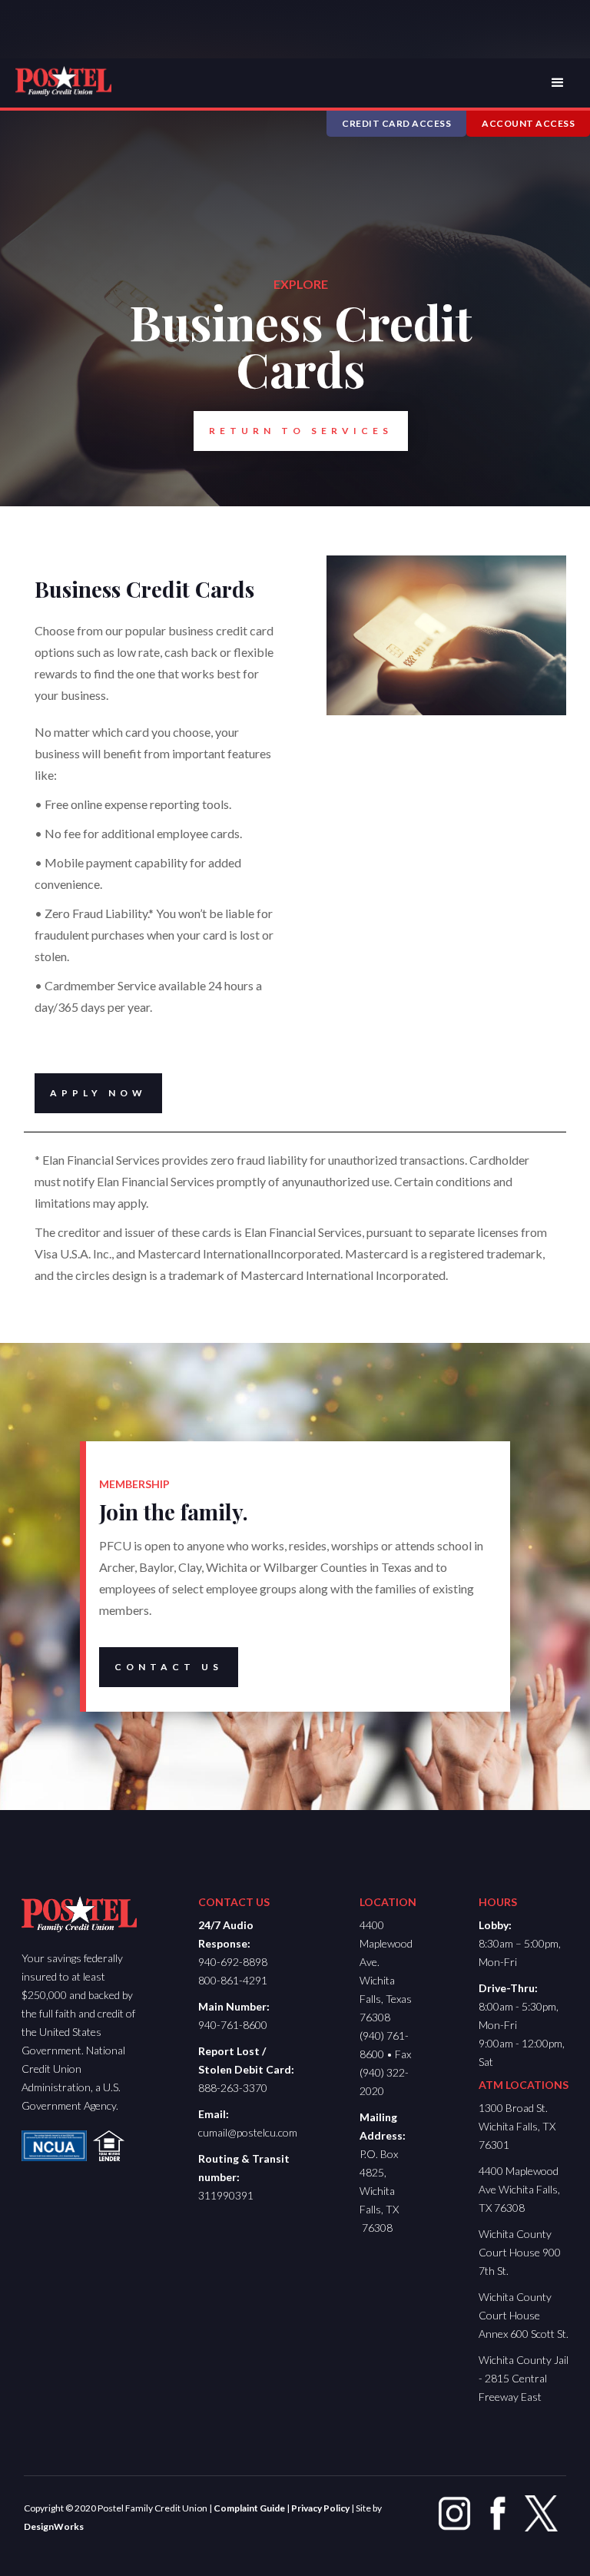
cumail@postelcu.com (248, 2132)
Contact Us (169, 1667)
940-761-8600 (233, 2025)
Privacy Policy (320, 2508)
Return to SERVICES (301, 431)
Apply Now (98, 1093)
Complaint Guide (249, 2508)
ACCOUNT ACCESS (528, 123)
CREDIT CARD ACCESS (396, 123)
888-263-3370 (233, 2088)
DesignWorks (54, 2526)
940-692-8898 (233, 1962)
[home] (63, 81)
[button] (558, 83)
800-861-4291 (233, 1980)
